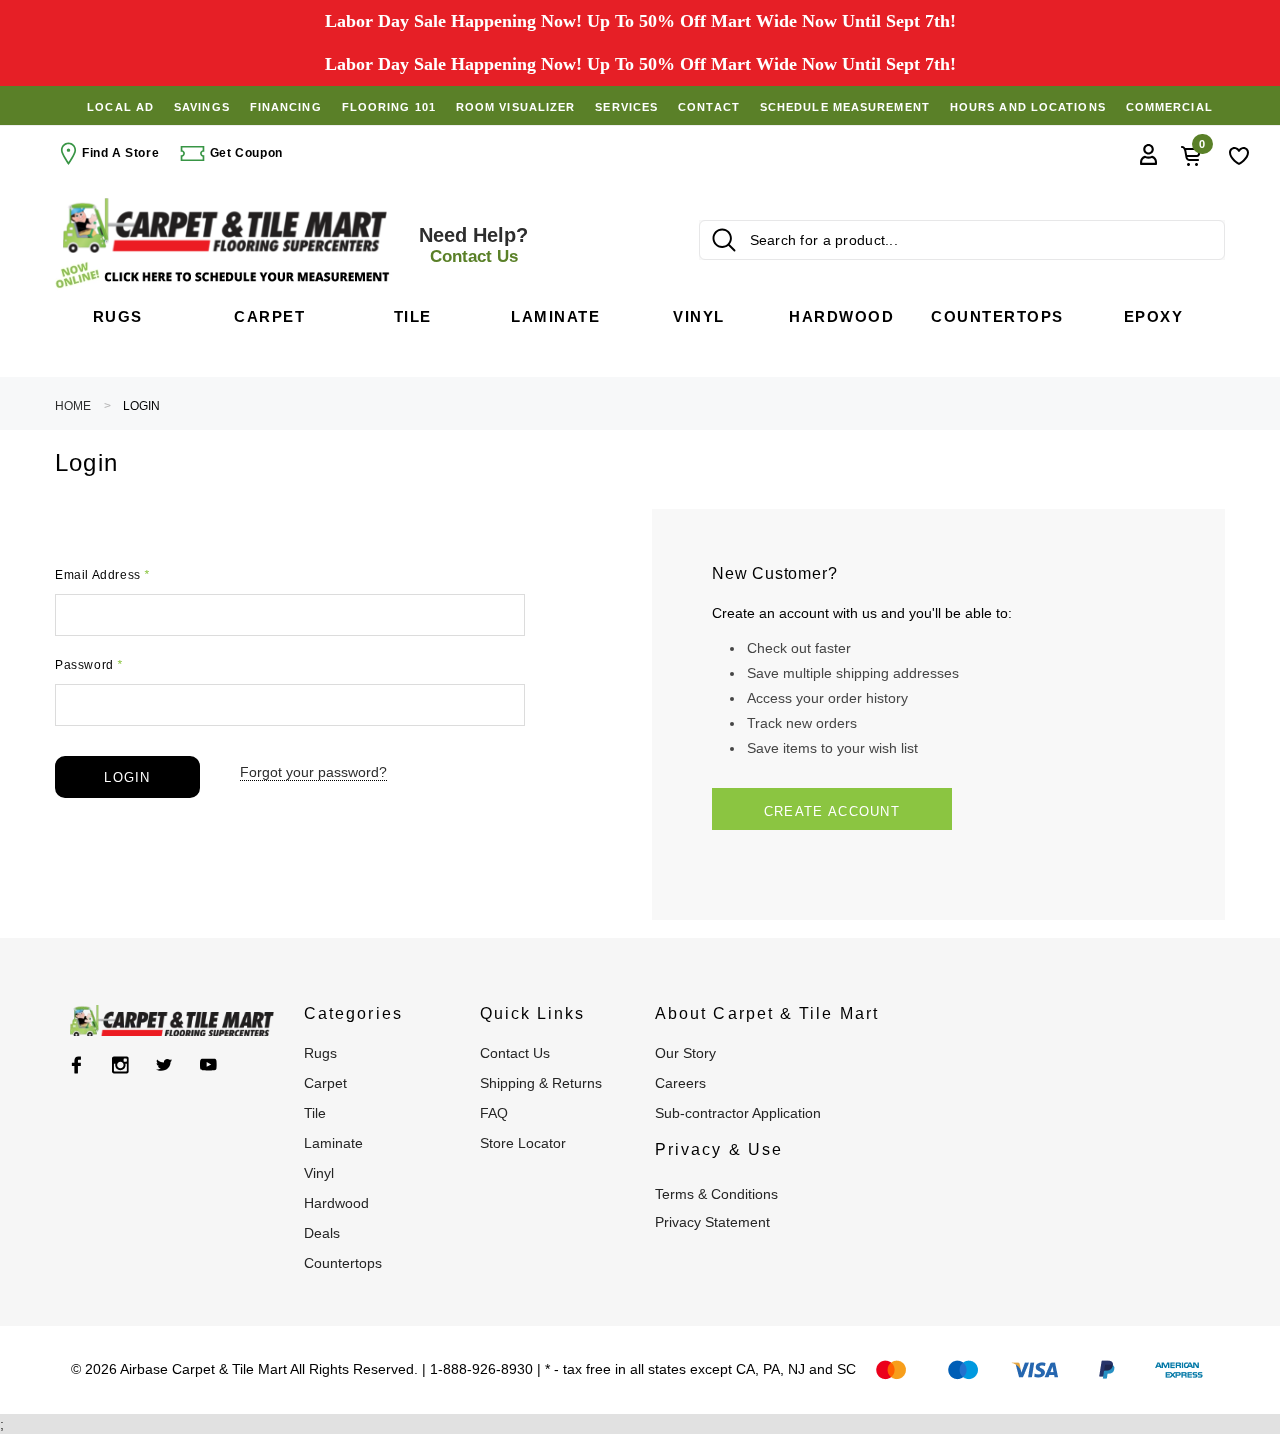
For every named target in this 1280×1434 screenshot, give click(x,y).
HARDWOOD (336, 1203)
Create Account (832, 811)
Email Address (102, 575)
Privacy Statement (712, 1222)
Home (73, 406)
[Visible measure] (225, 275)
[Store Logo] (225, 225)
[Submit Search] (724, 240)
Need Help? (473, 245)
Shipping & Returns (541, 1083)
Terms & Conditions (716, 1194)
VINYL (319, 1173)
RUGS (320, 1053)
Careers (680, 1083)
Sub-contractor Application (738, 1113)
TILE (315, 1113)
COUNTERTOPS (343, 1263)
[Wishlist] (1239, 154)
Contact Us (515, 1053)
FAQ (494, 1113)
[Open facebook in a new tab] (76, 1065)
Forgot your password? (313, 772)
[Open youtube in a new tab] (208, 1065)
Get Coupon (244, 153)
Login (141, 406)
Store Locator (523, 1143)
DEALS (322, 1233)
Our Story (685, 1053)
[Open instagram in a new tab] (120, 1065)
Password (89, 665)
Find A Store (120, 153)
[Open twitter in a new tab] (164, 1065)
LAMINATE (333, 1143)
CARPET (325, 1083)
